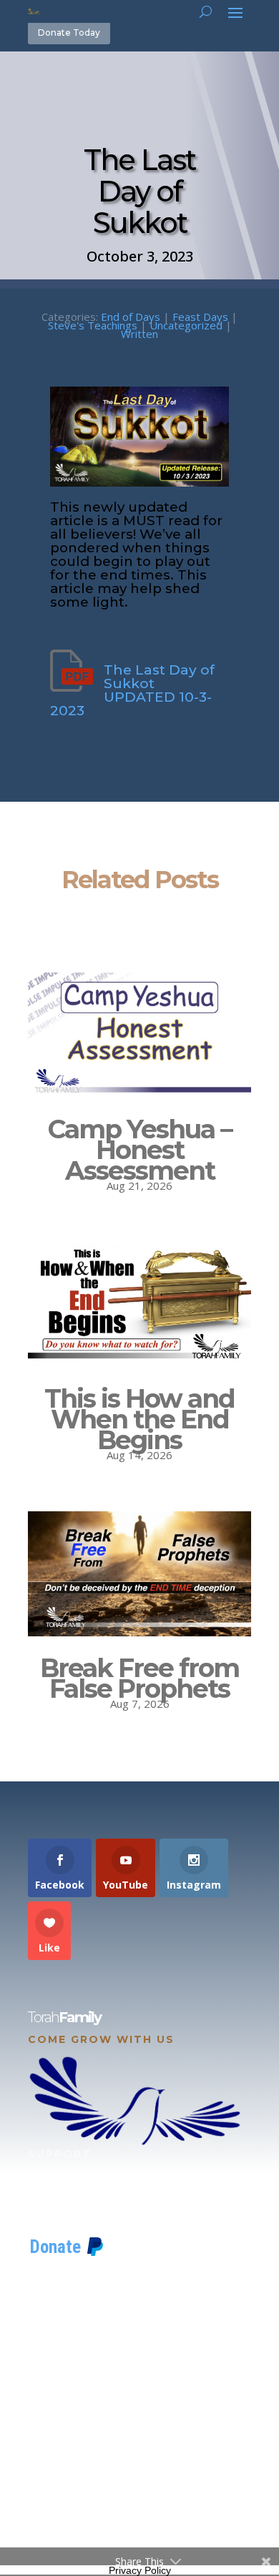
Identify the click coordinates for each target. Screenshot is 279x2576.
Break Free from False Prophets (139, 1678)
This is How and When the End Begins (139, 1419)
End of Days (131, 317)
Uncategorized (186, 325)
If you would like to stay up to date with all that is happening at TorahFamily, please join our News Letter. (137, 2500)
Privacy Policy (140, 2570)
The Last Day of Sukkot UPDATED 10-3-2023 (132, 690)
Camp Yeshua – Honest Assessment (140, 1150)
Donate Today (69, 33)
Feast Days (200, 317)
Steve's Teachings (93, 325)
